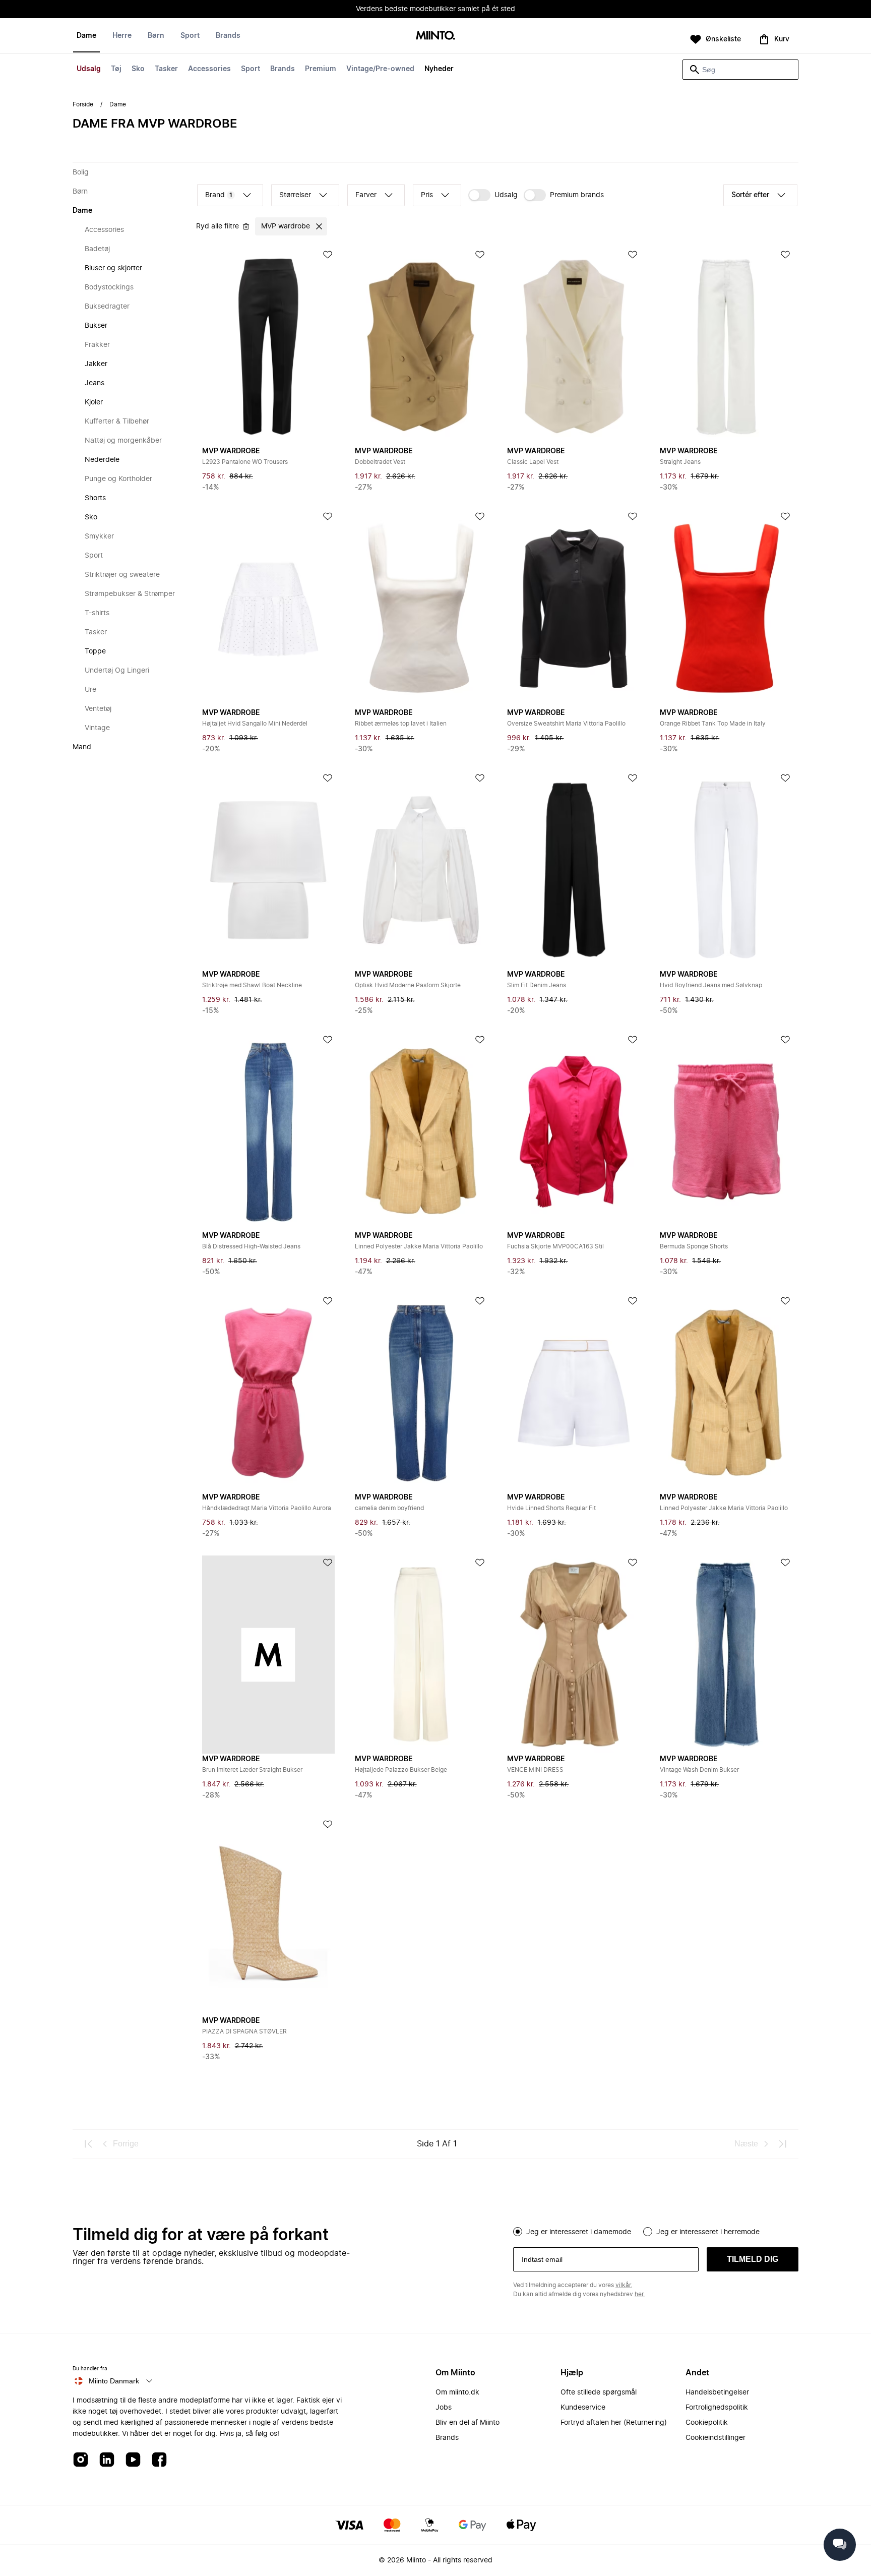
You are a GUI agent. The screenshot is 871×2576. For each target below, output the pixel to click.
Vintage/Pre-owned (380, 69)
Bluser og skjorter (113, 268)
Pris (427, 195)
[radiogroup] (656, 2231)
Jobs (444, 2408)
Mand (82, 747)
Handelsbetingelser (717, 2392)
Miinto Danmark (114, 2381)
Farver (366, 195)
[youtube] (133, 2460)
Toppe (95, 651)
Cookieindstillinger (716, 2438)
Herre (122, 36)
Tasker (166, 69)
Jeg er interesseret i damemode (579, 2232)
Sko (138, 69)
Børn (156, 36)
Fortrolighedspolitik (717, 2408)
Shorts (95, 498)
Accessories (209, 69)
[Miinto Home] (435, 36)
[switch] (493, 195)
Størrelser (295, 195)
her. (640, 2294)
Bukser (96, 326)
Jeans (95, 383)
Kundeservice (583, 2408)
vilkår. (624, 2285)
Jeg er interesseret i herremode (708, 2232)
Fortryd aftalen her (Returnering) (614, 2423)
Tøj (116, 69)
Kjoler (94, 402)
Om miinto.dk (457, 2392)
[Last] (782, 2144)
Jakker (96, 364)
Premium (321, 69)
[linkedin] (107, 2460)
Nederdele (102, 460)
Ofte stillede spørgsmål (599, 2392)
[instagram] (81, 2460)
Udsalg (89, 69)
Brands (283, 69)
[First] (89, 2144)
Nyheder (439, 69)
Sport (251, 69)
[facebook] (159, 2460)
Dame (86, 36)
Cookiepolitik (707, 2423)
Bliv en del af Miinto (468, 2423)
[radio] (518, 2232)
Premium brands (577, 195)
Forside (83, 104)
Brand (219, 195)
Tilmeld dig (753, 2259)
